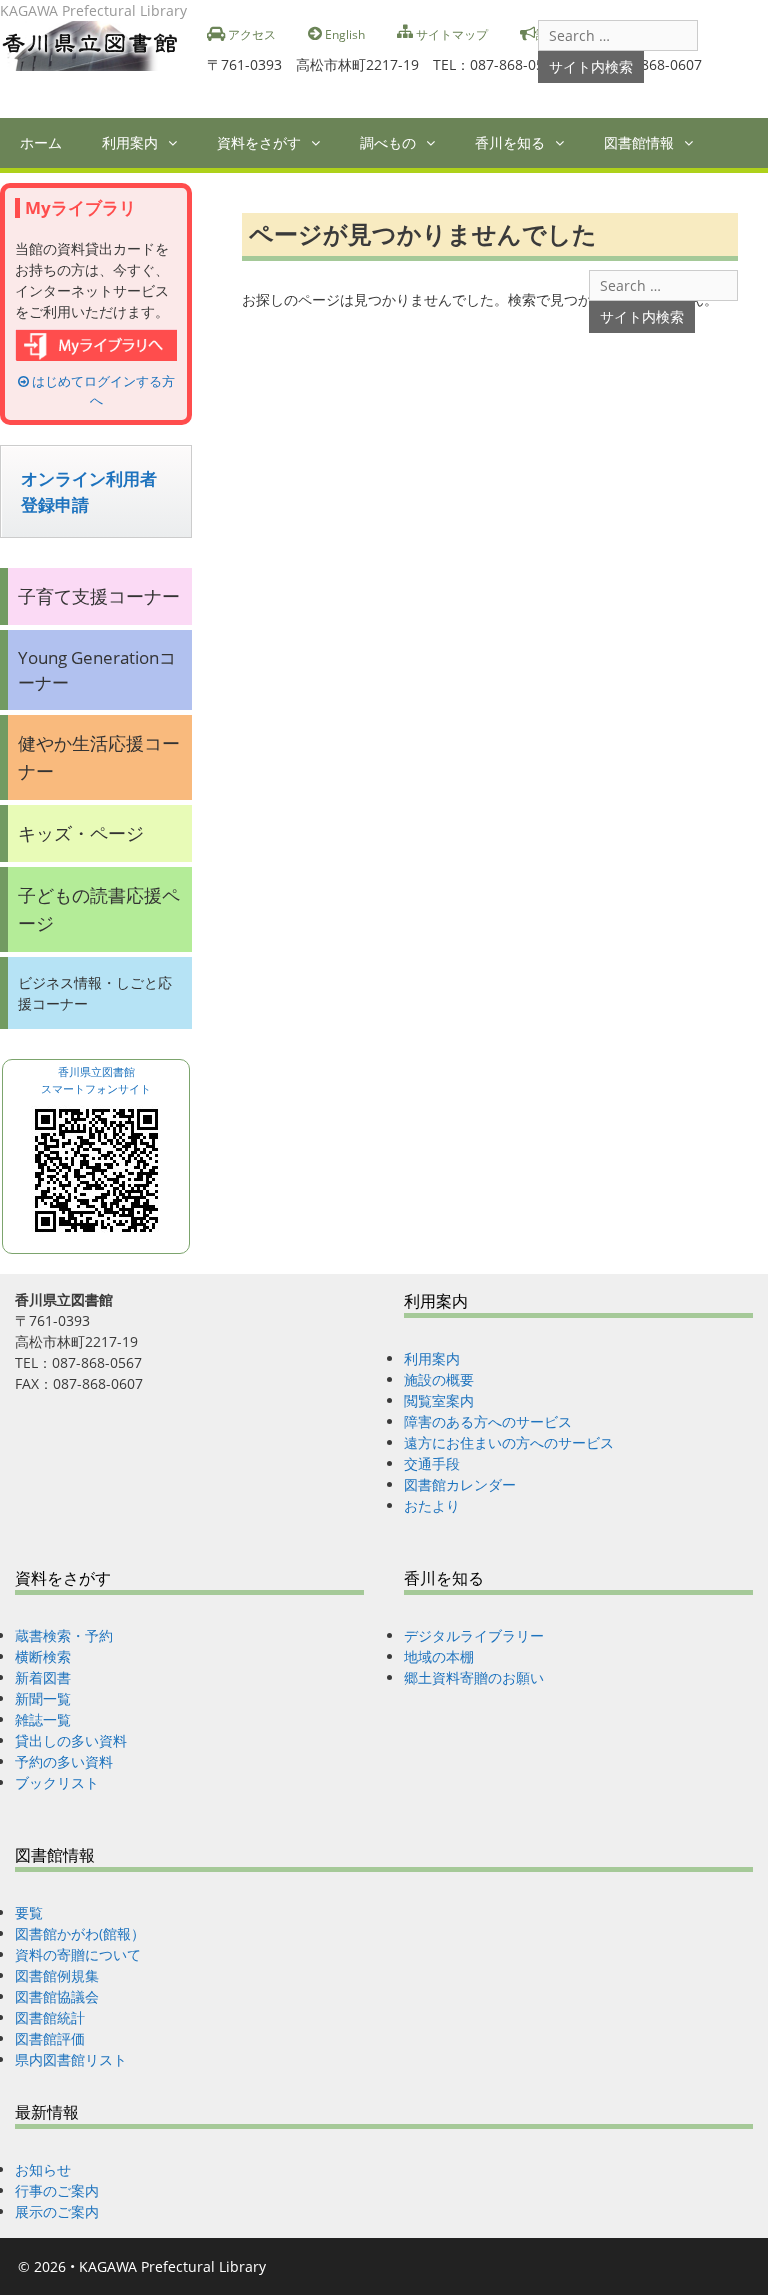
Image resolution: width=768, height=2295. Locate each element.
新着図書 (43, 1677)
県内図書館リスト (71, 2059)
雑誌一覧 (43, 1719)
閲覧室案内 (439, 1400)
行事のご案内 (57, 2190)
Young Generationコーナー (97, 670)
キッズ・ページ (81, 833)
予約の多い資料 (64, 1761)
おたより (432, 1505)
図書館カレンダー (460, 1484)
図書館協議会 (57, 1996)
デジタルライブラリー (474, 1635)
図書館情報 (639, 142)
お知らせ (43, 2169)
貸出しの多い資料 (71, 1740)
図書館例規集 (57, 1975)
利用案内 (130, 142)
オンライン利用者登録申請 (89, 491)
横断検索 (43, 1656)
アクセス (250, 34)
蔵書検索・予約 (64, 1635)
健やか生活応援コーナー (99, 756)
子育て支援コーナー (99, 596)
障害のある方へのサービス (488, 1421)
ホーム (41, 142)
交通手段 (432, 1463)
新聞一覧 (43, 1698)
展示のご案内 (57, 2211)
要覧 (29, 1912)
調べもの (388, 142)
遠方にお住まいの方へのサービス (509, 1442)
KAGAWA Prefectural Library (172, 2266)
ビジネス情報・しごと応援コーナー (95, 993)
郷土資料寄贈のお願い (474, 1677)
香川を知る (510, 142)
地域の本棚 (439, 1656)
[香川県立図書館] (96, 44)
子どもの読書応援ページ (99, 908)
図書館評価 (50, 2038)
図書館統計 (50, 2017)
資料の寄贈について (78, 1954)
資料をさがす (259, 142)
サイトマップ (450, 34)
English (343, 34)
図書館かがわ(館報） (80, 1933)
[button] (177, 143)
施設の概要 (439, 1379)
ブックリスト (57, 1782)
